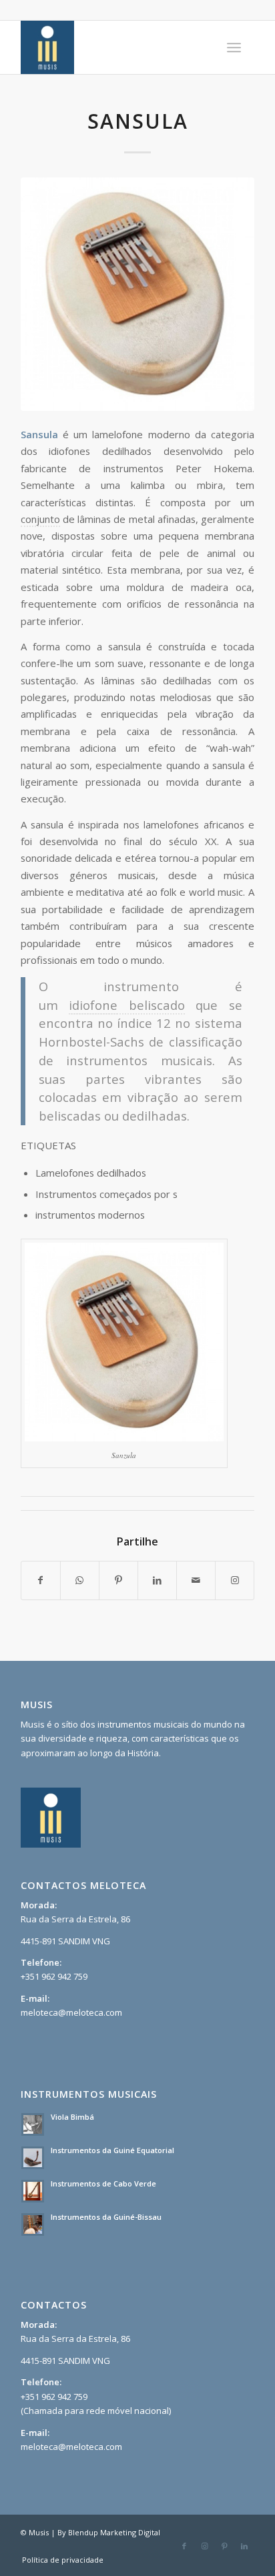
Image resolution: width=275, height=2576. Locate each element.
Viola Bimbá (72, 2117)
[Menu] (234, 47)
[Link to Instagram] (235, 1580)
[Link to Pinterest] (224, 2546)
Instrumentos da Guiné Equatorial (112, 2150)
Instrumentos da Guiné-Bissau (106, 2217)
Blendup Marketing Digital (114, 2532)
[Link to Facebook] (184, 2546)
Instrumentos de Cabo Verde (103, 2183)
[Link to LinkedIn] (244, 2546)
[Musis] (114, 47)
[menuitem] (234, 47)
